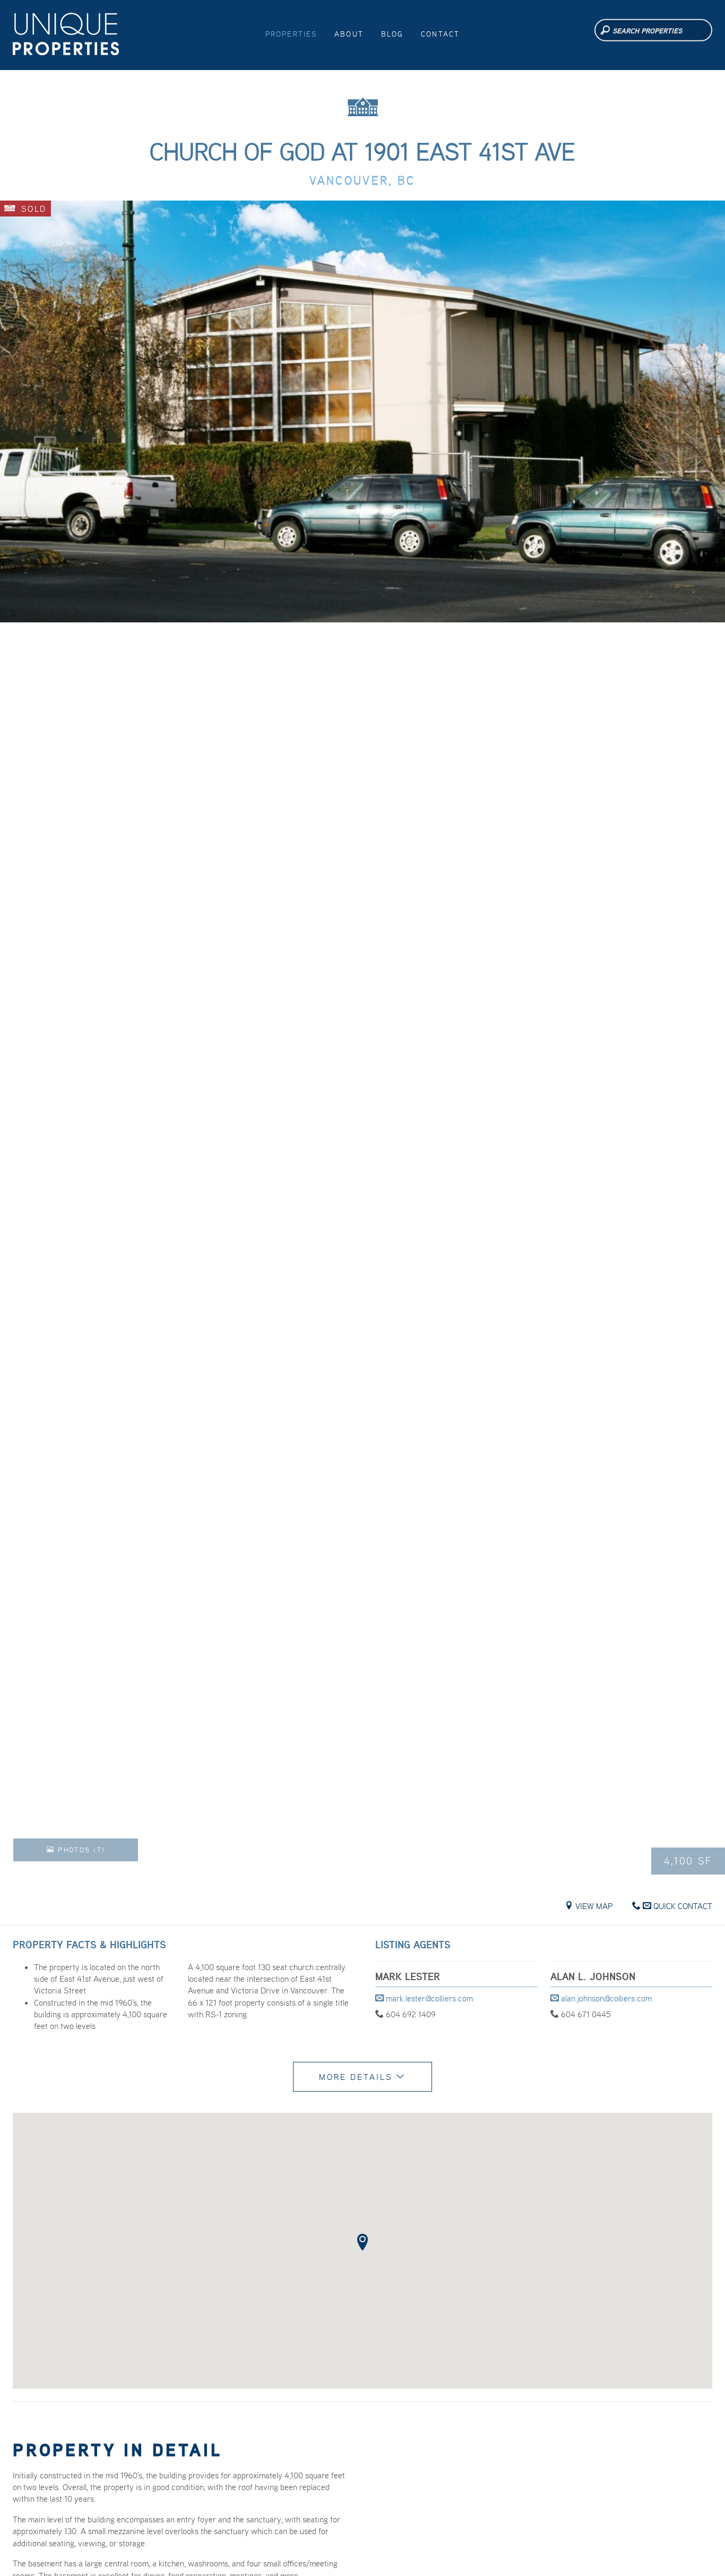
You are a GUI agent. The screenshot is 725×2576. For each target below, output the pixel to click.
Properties (291, 34)
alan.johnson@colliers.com (605, 1998)
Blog (392, 34)
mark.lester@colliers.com (428, 1998)
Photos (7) (80, 1850)
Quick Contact (682, 1906)
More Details (357, 2077)
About (349, 34)
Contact (440, 34)
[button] (362, 2242)
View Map (593, 1906)
